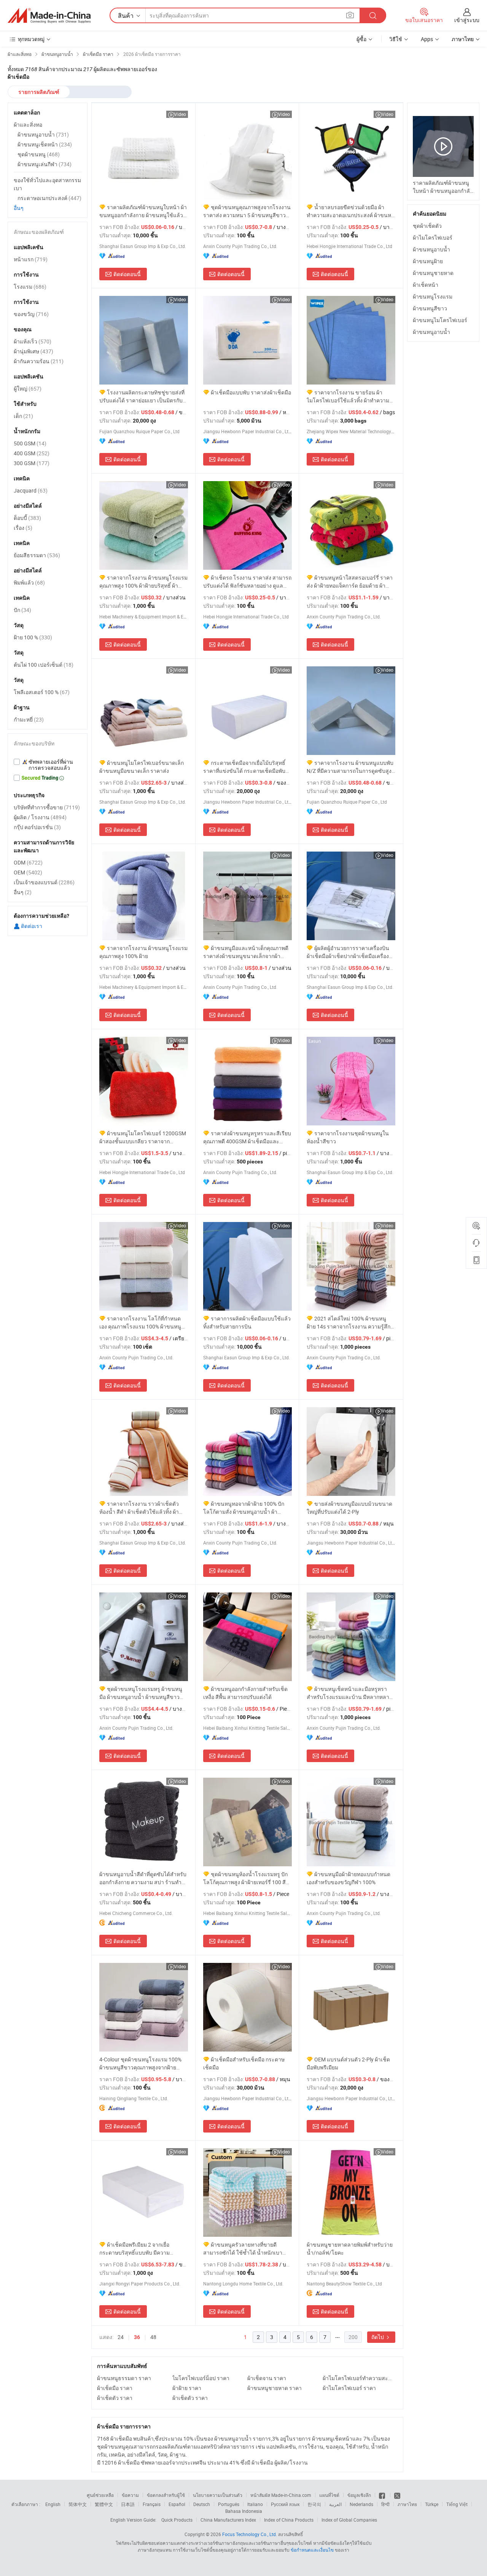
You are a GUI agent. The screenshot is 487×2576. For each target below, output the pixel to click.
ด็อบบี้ (27, 518)
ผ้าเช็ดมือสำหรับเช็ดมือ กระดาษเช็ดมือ (244, 2063)
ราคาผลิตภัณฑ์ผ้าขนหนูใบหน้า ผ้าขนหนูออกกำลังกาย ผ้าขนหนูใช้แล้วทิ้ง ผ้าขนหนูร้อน (143, 211)
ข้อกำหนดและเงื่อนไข (313, 2550)
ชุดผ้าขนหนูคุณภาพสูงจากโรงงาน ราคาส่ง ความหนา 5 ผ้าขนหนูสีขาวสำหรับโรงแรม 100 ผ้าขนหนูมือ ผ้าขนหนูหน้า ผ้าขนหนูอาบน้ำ (247, 211)
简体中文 (78, 2504)
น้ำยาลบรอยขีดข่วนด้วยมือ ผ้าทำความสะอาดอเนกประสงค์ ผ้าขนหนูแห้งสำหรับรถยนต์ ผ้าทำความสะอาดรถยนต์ (351, 211)
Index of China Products (289, 2520)
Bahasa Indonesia (244, 2511)
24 (121, 2337)
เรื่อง (23, 528)
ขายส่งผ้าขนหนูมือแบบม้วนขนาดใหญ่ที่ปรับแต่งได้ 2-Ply (349, 1508)
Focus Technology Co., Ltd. (250, 2534)
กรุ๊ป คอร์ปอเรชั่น (37, 827)
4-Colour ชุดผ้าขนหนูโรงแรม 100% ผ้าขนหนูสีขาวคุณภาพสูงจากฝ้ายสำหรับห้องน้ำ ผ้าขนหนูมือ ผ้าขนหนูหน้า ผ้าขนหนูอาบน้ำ (141, 2064)
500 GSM (30, 443)
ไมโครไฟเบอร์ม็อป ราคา (201, 2378)
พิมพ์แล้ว (29, 582)
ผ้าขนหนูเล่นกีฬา (45, 164)
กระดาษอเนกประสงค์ (49, 198)
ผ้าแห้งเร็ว (33, 341)
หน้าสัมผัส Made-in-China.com (281, 2495)
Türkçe (432, 2504)
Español (177, 2504)
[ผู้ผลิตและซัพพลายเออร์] (49, 16)
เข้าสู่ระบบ (467, 20)
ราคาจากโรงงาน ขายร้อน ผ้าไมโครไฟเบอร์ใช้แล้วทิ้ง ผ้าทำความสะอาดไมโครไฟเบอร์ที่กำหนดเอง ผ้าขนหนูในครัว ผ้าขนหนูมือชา (349, 396)
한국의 (314, 2504)
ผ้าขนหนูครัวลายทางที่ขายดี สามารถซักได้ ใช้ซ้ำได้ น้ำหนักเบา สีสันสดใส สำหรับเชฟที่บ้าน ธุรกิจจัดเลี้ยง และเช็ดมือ (245, 2249)
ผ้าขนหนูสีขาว (430, 308)
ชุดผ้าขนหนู (39, 154)
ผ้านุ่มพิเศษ (33, 351)
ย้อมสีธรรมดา (37, 555)
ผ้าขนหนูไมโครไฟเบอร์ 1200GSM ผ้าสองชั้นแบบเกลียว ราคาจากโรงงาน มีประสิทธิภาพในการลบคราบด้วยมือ (143, 1137)
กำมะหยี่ (29, 719)
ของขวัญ (31, 314)
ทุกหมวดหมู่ (31, 39)
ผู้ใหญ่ (28, 389)
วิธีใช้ (396, 39)
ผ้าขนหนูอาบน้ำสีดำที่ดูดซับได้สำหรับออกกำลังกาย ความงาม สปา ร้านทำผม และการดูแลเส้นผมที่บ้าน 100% (143, 1878)
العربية (335, 2504)
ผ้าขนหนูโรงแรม (433, 296)
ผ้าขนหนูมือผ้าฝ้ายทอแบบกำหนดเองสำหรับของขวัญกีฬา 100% (349, 1878)
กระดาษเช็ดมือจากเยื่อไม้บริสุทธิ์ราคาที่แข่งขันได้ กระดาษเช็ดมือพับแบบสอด (244, 767)
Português (229, 2504)
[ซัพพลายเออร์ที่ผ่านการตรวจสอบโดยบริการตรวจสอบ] (48, 765)
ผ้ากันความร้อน (39, 361)
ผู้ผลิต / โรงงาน (40, 817)
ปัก (22, 610)
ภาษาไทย (407, 2504)
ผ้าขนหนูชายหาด (433, 273)
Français (152, 2504)
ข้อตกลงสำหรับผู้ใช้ (166, 2495)
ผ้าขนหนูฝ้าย (428, 261)
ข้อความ (130, 2495)
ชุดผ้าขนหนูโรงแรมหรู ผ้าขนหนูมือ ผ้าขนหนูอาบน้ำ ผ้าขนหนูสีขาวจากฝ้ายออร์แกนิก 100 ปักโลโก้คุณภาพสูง (141, 1693)
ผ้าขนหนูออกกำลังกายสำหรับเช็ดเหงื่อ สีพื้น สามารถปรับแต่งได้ (245, 1693)
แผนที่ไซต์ (329, 2495)
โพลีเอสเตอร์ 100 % (42, 692)
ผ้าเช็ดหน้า (426, 285)
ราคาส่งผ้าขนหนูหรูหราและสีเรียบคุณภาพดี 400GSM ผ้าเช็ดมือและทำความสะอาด (247, 1137)
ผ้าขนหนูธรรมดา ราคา (124, 2378)
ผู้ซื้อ (361, 39)
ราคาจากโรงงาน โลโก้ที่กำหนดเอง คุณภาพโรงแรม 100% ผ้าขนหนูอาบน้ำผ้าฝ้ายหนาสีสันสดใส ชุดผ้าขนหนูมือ (140, 1323)
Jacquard (31, 490)
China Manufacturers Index (228, 2520)
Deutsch (202, 2504)
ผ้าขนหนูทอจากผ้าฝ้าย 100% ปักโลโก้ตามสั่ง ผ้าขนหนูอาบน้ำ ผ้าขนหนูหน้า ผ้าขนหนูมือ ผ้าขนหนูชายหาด (244, 1508)
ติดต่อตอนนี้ (127, 274)
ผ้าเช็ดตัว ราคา (115, 2398)
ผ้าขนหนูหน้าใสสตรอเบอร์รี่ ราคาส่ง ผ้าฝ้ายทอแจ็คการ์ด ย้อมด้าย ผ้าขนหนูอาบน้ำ (350, 582)
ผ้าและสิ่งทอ (28, 125)
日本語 (128, 2504)
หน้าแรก (31, 259)
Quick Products (177, 2520)
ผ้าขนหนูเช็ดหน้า (45, 144)
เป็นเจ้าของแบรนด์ (44, 882)
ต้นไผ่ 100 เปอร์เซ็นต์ (44, 665)
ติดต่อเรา (31, 926)
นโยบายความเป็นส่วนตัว (218, 2495)
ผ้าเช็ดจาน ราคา (267, 2378)
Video (180, 114)
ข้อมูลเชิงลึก (359, 2495)
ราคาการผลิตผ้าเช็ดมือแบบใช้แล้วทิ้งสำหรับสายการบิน (247, 1322)
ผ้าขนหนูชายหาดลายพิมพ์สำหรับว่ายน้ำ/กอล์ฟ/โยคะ (350, 2249)
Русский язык (285, 2504)
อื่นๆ (19, 208)
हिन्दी (385, 2504)
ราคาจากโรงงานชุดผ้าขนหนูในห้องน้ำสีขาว (348, 1137)
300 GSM (32, 463)
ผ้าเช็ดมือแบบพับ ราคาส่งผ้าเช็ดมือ (251, 392)
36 (137, 2337)
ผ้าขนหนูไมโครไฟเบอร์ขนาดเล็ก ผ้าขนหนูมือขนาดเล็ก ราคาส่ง (142, 767)
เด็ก (23, 416)
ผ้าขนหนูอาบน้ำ (431, 249)
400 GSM (32, 453)
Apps (427, 39)
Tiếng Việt (457, 2504)
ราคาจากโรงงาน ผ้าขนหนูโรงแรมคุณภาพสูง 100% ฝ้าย (143, 952)
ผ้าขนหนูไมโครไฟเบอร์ (440, 320)
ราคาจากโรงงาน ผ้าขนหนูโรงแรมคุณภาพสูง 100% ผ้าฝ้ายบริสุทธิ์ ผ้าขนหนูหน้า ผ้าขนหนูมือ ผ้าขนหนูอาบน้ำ (143, 582)
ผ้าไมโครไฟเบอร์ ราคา (349, 2388)
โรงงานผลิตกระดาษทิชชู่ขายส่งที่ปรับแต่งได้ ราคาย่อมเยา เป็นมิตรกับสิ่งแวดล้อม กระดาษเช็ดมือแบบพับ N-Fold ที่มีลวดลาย (142, 396)
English (53, 2504)
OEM (28, 872)
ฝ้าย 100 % (33, 637)
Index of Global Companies (349, 2520)
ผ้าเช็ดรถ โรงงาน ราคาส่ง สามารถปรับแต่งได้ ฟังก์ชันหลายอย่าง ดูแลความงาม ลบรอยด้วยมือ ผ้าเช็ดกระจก (247, 582)
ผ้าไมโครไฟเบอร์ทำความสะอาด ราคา (358, 2378)
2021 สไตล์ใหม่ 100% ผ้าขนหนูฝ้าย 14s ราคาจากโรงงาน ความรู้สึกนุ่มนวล (349, 1323)
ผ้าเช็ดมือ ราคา (115, 2388)
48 (153, 2337)
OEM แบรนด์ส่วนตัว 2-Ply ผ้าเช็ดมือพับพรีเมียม (348, 2063)
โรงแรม (30, 287)
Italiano (255, 2504)
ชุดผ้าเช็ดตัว (427, 226)
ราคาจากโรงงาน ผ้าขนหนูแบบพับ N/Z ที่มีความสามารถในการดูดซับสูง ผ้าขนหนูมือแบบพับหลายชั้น (350, 767)
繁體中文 (104, 2504)
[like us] (383, 2495)
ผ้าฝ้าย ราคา (187, 2388)
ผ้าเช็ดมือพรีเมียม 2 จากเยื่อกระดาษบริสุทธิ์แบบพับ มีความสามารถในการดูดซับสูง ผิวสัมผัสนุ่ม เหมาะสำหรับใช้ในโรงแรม (141, 2249)
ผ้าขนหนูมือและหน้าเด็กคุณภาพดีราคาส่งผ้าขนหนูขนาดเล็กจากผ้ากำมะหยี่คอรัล (246, 952)
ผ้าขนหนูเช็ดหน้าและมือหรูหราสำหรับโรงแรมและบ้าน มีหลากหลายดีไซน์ (349, 1693)
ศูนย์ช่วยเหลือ (100, 2495)
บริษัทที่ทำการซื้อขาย (47, 807)
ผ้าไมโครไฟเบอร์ (433, 238)
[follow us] (397, 2495)
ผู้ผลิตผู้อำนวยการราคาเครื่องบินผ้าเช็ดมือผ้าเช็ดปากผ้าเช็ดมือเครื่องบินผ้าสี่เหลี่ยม (348, 952)
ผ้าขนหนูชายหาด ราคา (275, 2388)
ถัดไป (378, 2337)
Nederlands (361, 2504)
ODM (28, 862)
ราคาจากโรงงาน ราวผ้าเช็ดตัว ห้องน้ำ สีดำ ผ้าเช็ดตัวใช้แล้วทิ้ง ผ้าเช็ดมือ (139, 1508)
